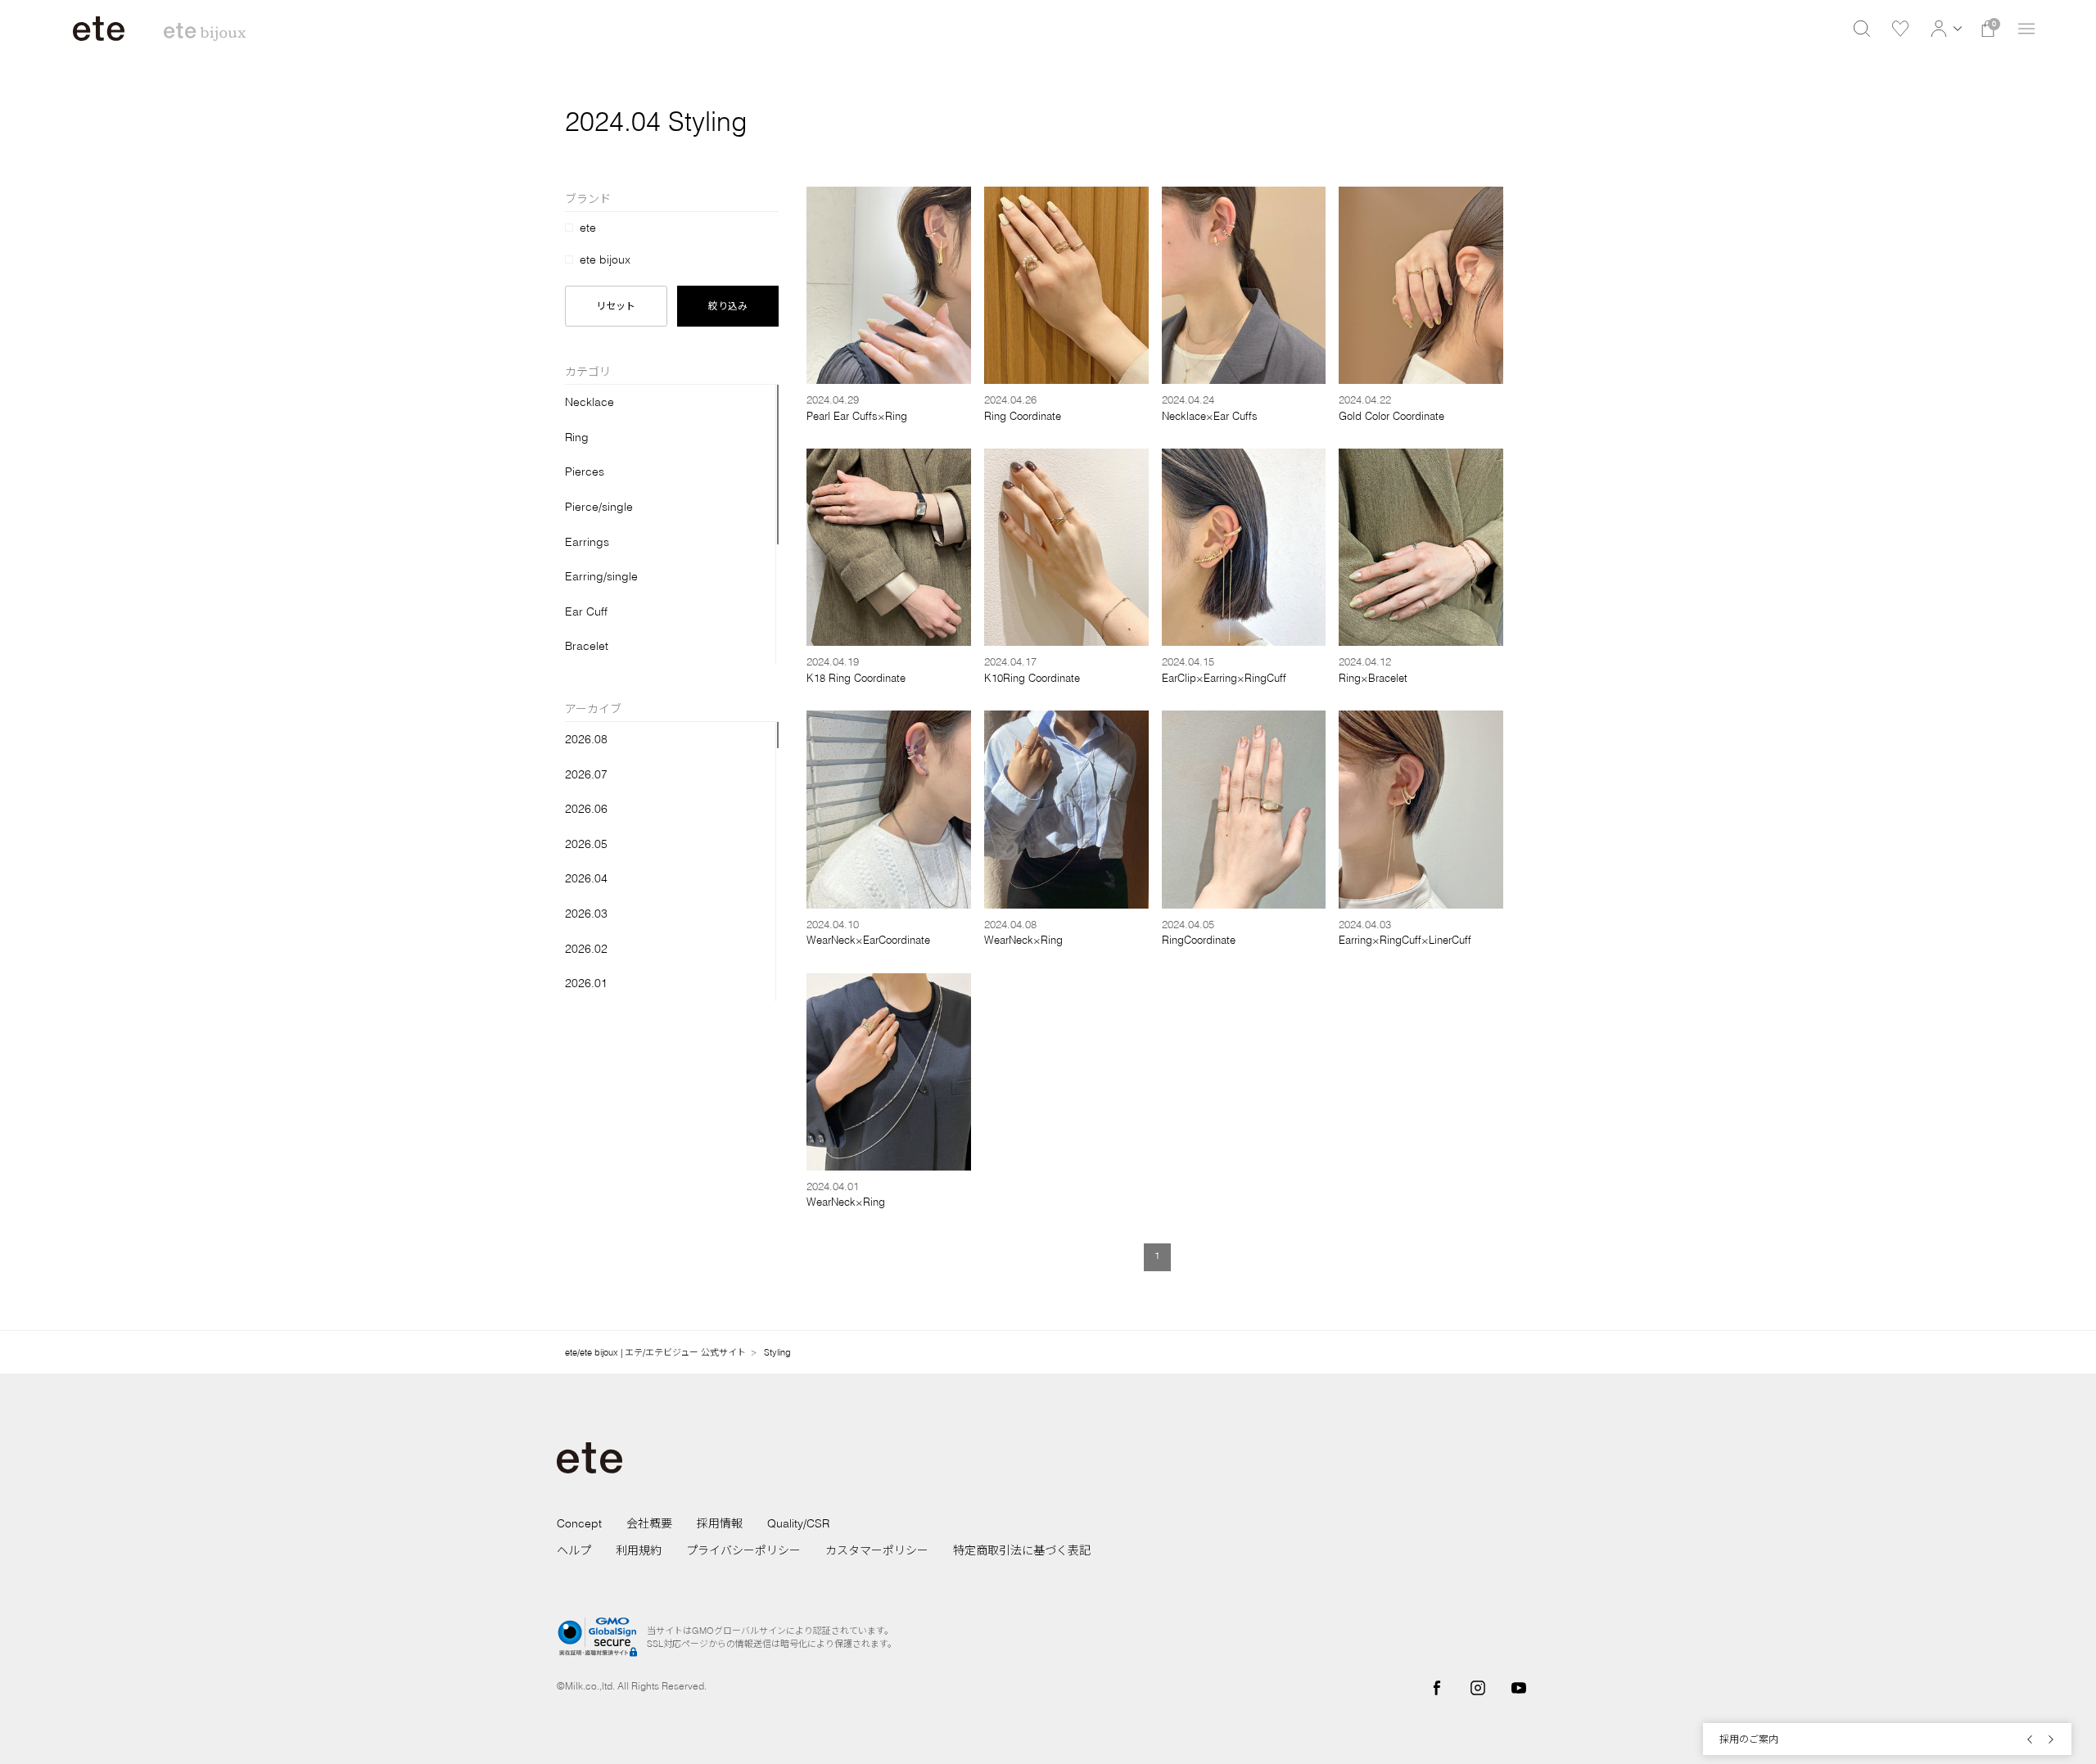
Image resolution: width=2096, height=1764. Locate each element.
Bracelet (587, 646)
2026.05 (586, 844)
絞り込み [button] (728, 306)
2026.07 (586, 774)
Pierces (585, 471)
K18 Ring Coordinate (856, 678)
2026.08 (586, 739)
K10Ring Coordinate (1032, 678)
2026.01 (586, 983)
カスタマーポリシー (877, 1550)
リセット (616, 306)
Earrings (587, 542)
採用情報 (720, 1523)
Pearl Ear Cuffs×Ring (857, 416)
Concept (579, 1523)
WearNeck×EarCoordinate (868, 940)
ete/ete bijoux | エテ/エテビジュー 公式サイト (655, 1352)
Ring (577, 437)
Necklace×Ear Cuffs (1210, 416)
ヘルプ (574, 1550)
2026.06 (586, 809)
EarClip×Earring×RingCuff (1224, 678)
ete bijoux (605, 259)
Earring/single (601, 576)
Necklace (589, 402)
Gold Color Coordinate (1391, 416)
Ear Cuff (586, 611)
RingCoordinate (1199, 940)
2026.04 (586, 878)
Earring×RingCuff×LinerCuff (1405, 940)
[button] (1944, 29)
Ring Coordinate (1023, 416)
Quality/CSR (798, 1523)
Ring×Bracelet (1373, 678)
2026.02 (586, 949)
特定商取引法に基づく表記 (1022, 1550)
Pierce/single (599, 507)
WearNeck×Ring (1023, 940)
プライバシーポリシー (743, 1550)
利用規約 (639, 1550)
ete (588, 228)
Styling (777, 1352)
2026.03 (586, 914)
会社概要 (649, 1523)
